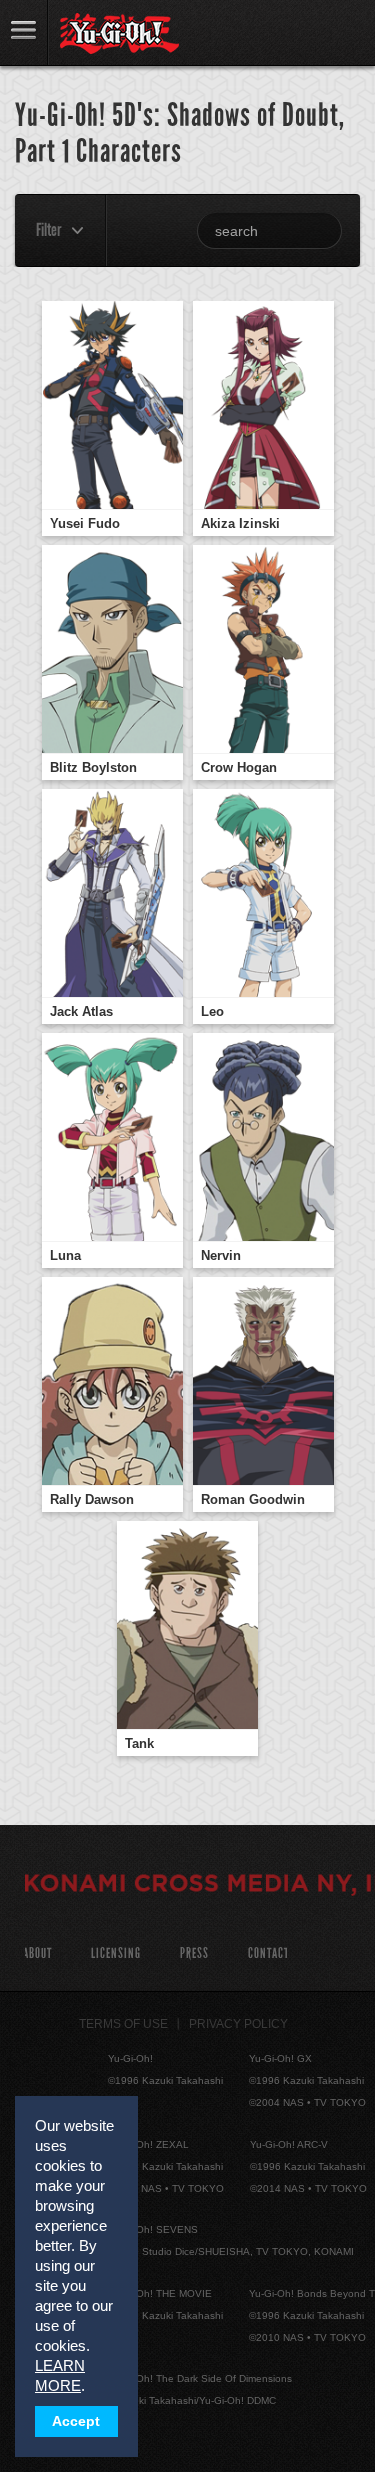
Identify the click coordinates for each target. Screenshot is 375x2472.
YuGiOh (119, 34)
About (37, 1953)
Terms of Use (123, 2024)
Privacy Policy (238, 2024)
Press (194, 1953)
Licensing (116, 1953)
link (24, 32)
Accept (76, 2421)
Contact (268, 1953)
